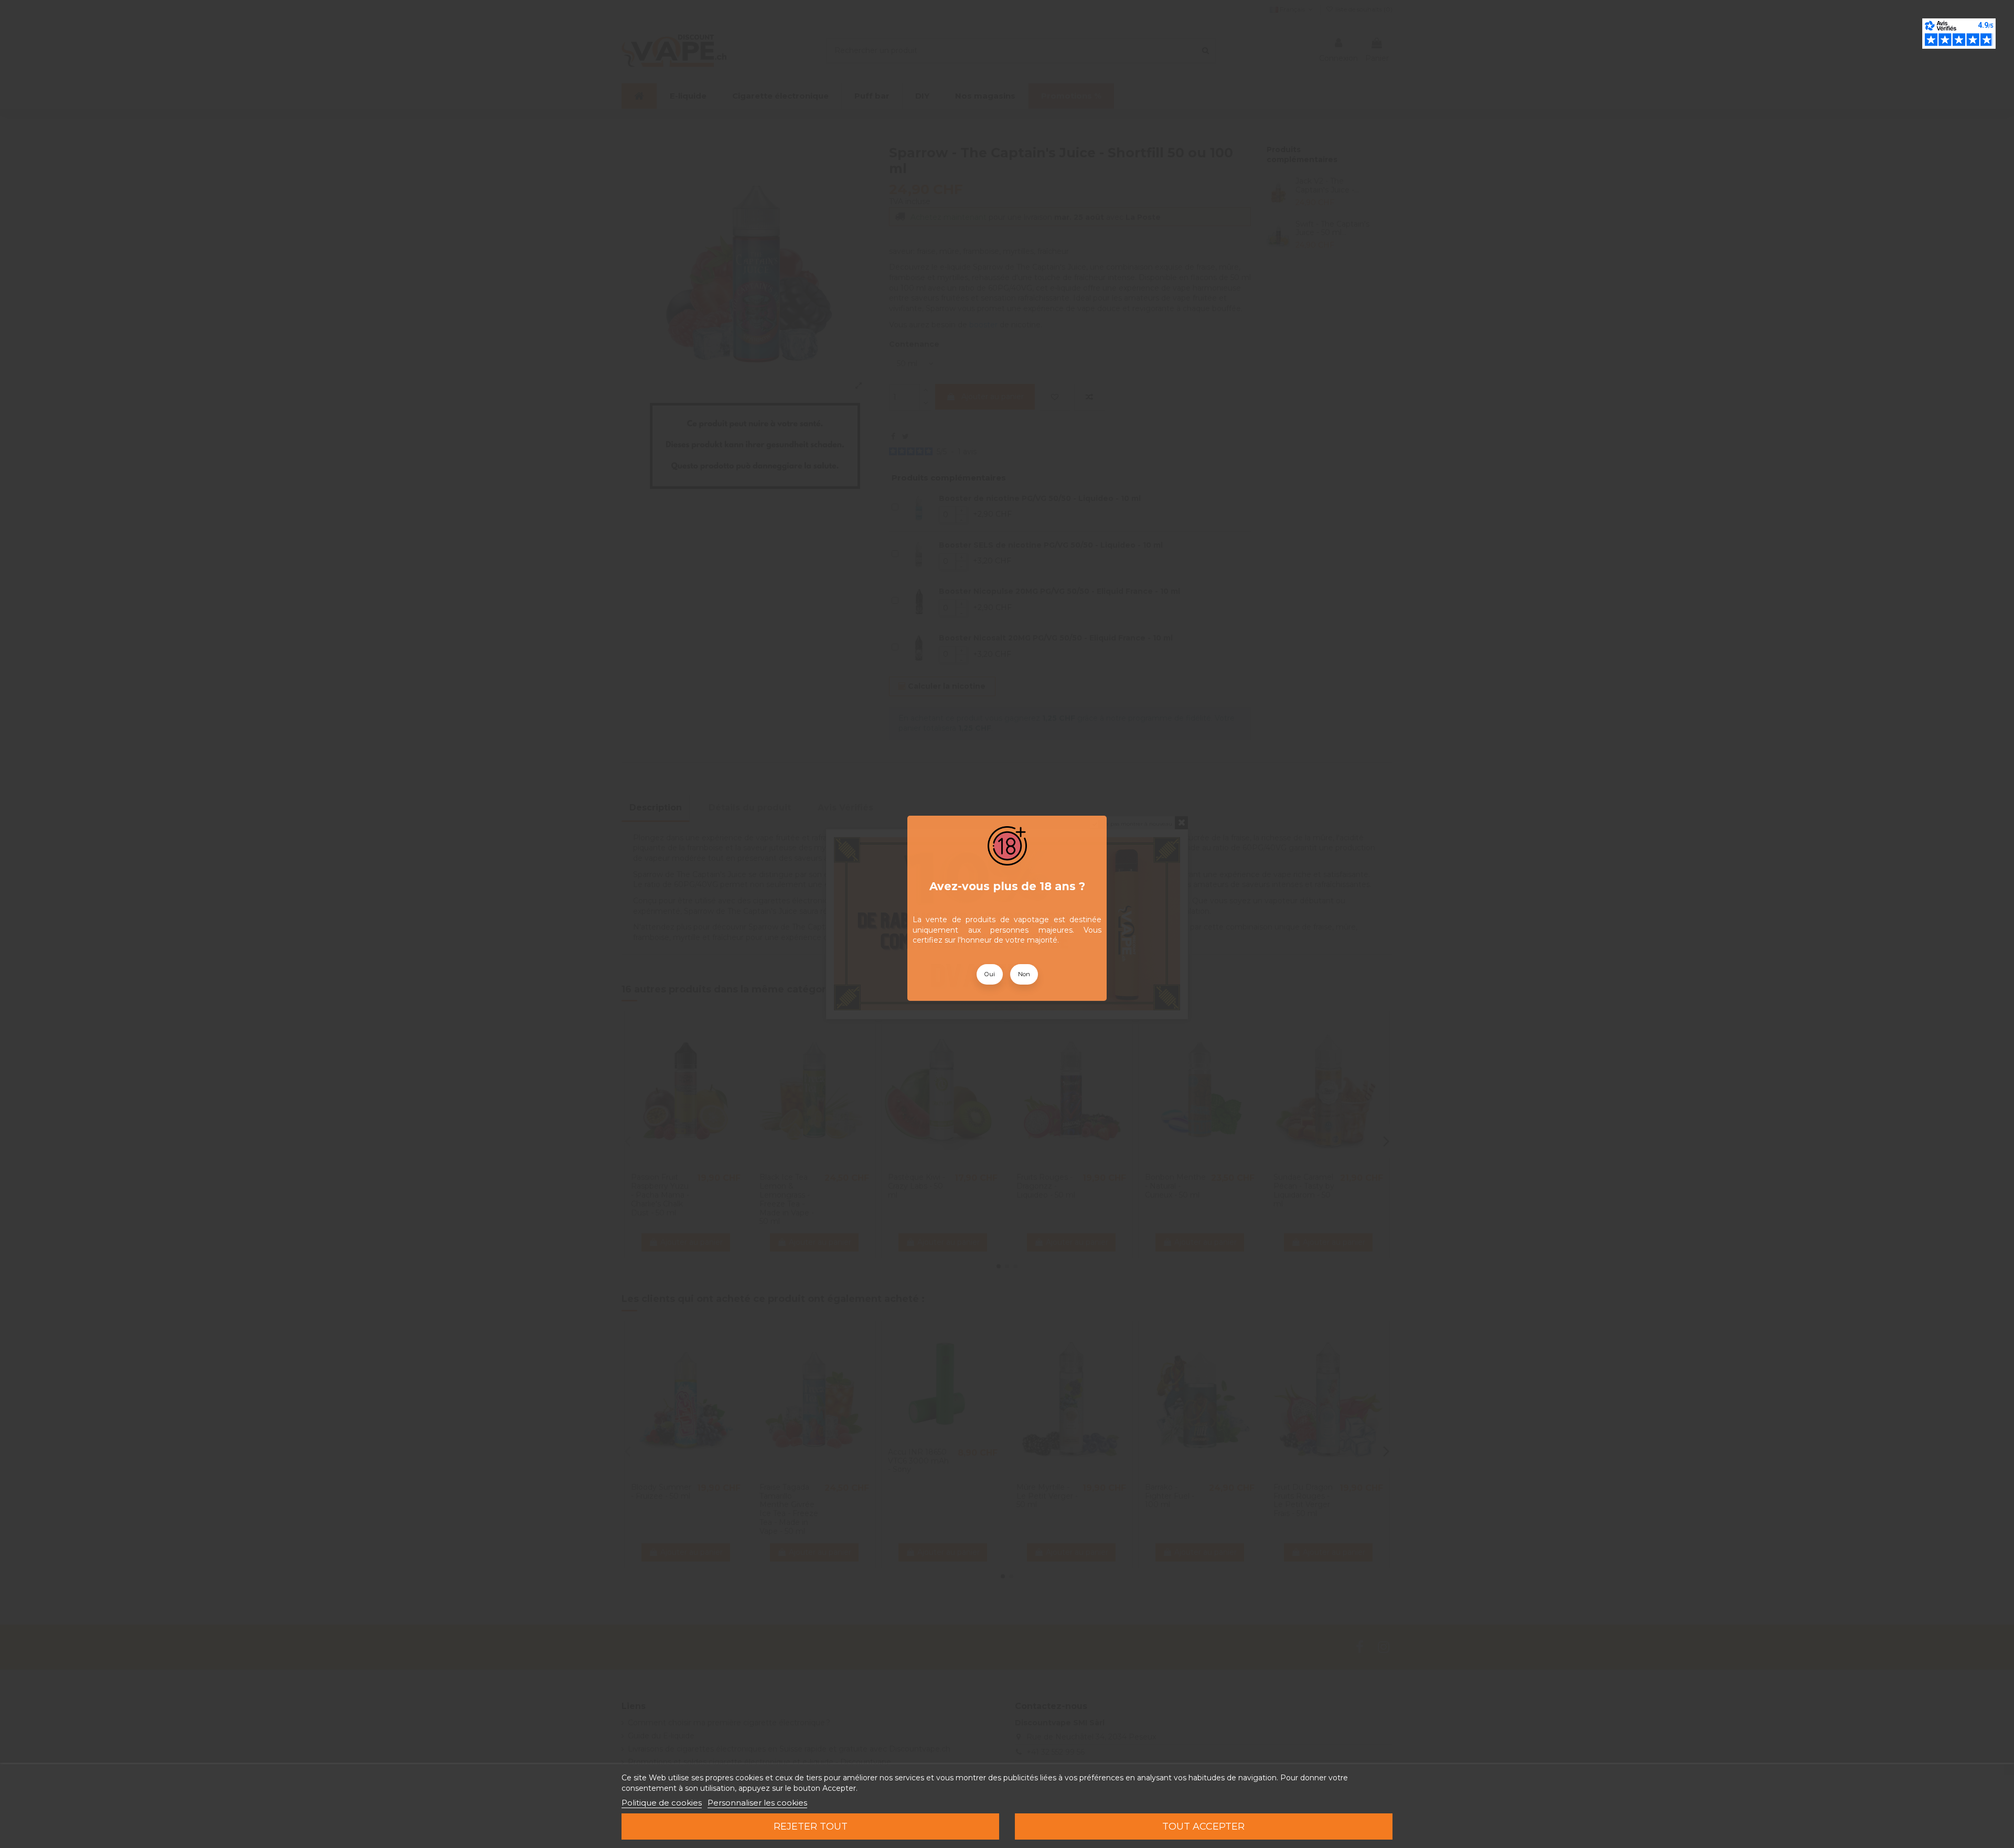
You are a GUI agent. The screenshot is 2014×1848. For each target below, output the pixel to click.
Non (1024, 974)
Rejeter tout (811, 1826)
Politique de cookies (662, 1803)
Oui (990, 974)
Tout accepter (1203, 1826)
